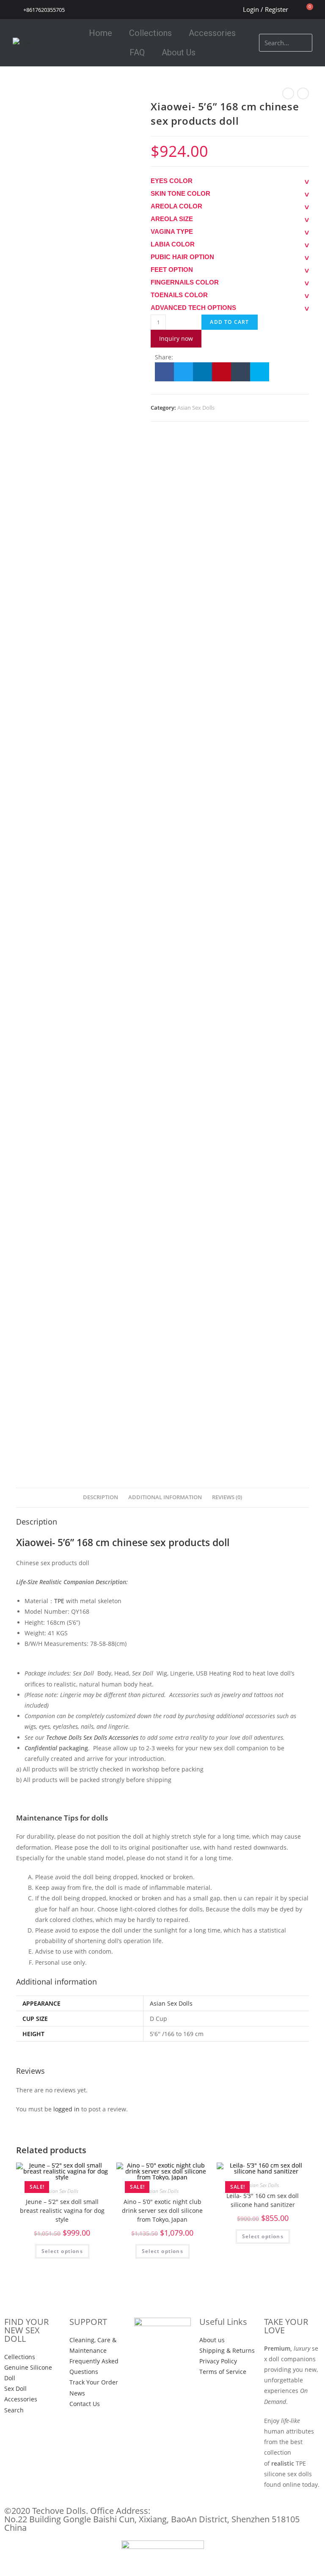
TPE (59, 1601)
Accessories (212, 33)
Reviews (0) (227, 1497)
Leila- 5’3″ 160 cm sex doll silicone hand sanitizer (263, 2200)
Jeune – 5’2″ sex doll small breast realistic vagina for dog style (62, 2211)
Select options (62, 2251)
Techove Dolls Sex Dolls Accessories (92, 1737)
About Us (179, 52)
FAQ (137, 52)
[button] (164, 372)
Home (101, 33)
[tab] (101, 1498)
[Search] (304, 43)
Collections (150, 33)
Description (101, 1497)
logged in (66, 2109)
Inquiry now (176, 338)
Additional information (165, 1497)
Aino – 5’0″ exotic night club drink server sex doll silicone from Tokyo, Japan (162, 2211)
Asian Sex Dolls (196, 408)
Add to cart (229, 322)
